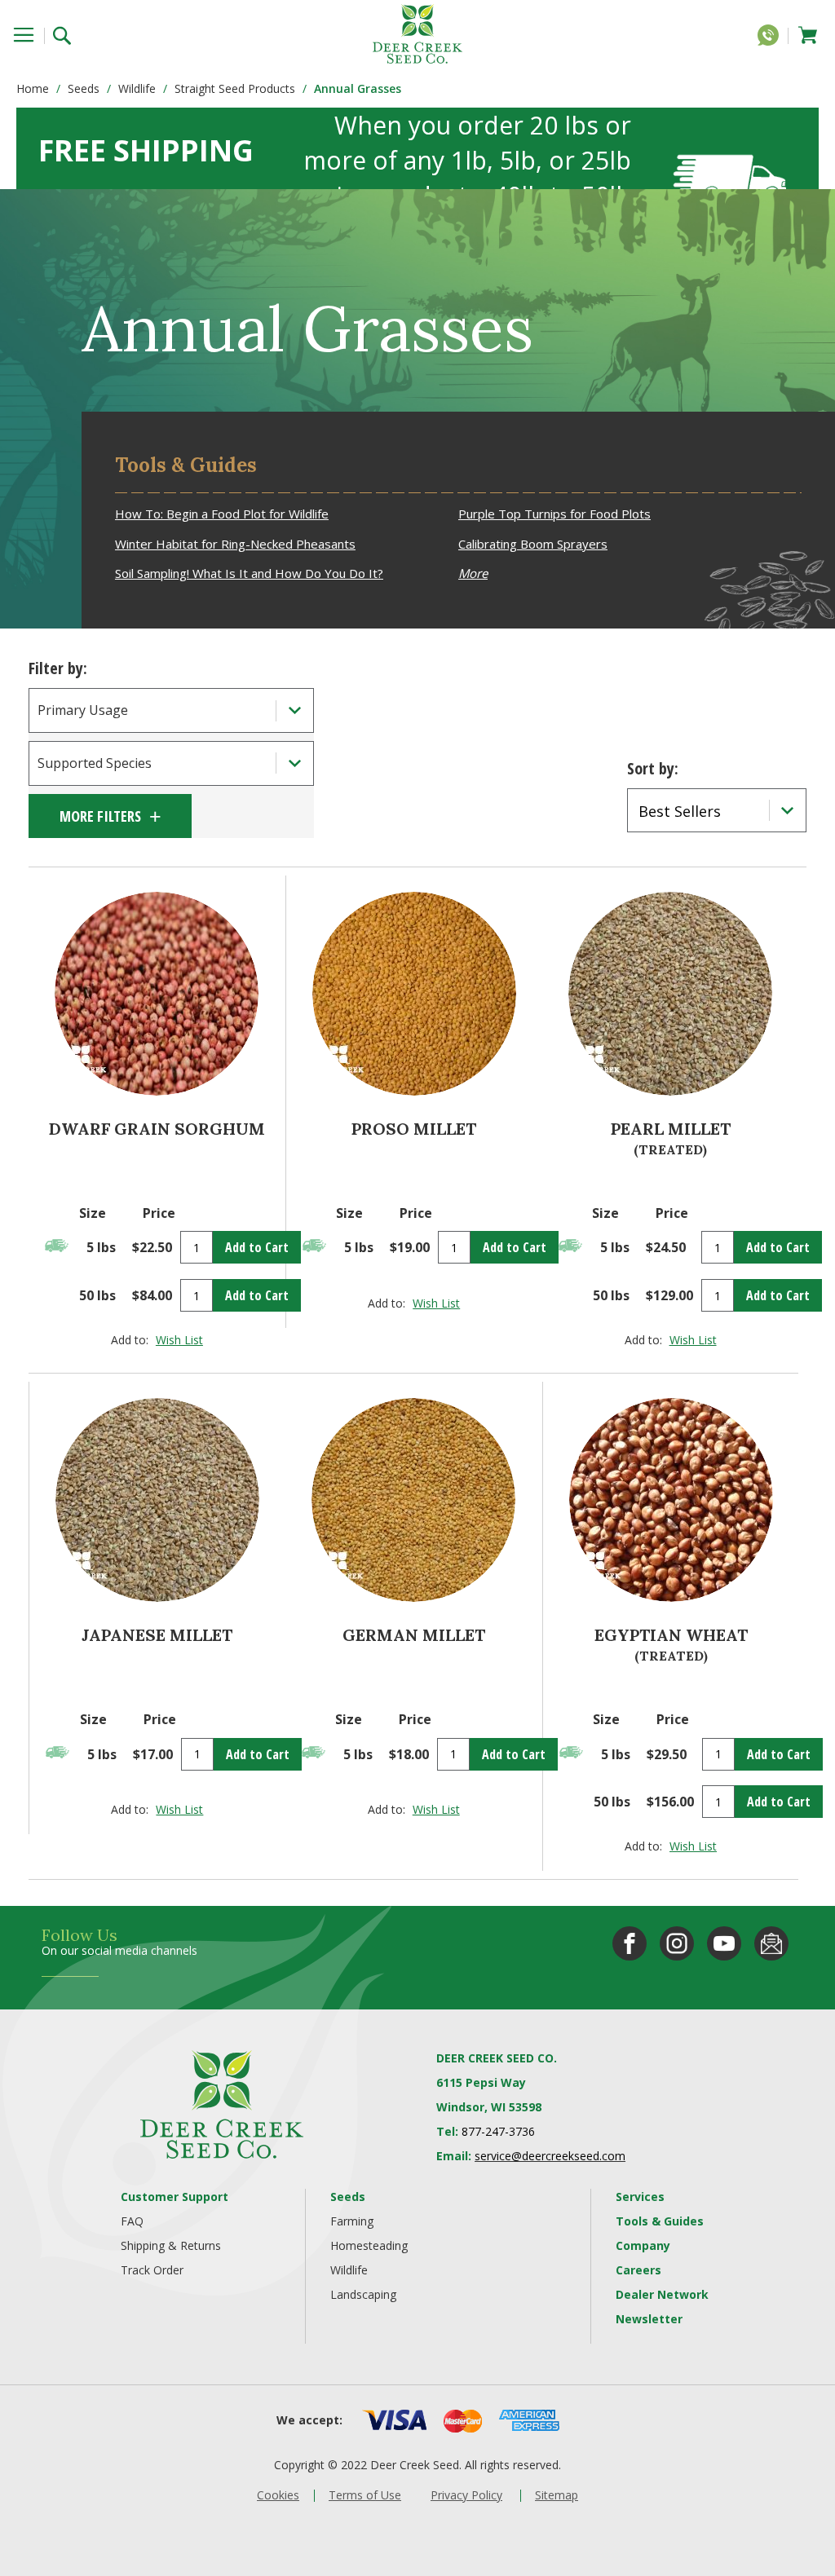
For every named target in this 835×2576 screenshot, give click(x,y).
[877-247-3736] (772, 38)
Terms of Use (365, 2495)
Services (640, 2197)
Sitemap (557, 2495)
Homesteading (369, 2245)
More (473, 573)
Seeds (84, 88)
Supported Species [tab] (95, 763)
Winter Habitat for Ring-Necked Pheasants (235, 544)
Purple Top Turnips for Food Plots (554, 514)
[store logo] (417, 34)
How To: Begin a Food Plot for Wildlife (222, 514)
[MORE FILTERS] (110, 816)
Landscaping (363, 2294)
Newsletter (649, 2319)
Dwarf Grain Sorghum (157, 1129)
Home (33, 88)
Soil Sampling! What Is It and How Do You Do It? (249, 573)
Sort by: (653, 768)
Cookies (278, 2495)
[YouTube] (724, 1943)
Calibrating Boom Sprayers (533, 544)
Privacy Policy (466, 2495)
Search (67, 34)
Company (643, 2245)
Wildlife (137, 88)
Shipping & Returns (171, 2245)
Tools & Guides (660, 2221)
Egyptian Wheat (671, 1635)
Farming (352, 2221)
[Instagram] (677, 1943)
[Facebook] (630, 1943)
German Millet (414, 1635)
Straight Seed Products (235, 88)
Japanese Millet (157, 1635)
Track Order (152, 2270)
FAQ (132, 2221)
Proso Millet (414, 1129)
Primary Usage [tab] (83, 710)
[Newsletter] (771, 1943)
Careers (638, 2270)
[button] (179, 1340)
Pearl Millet (671, 1129)
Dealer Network (662, 2294)
